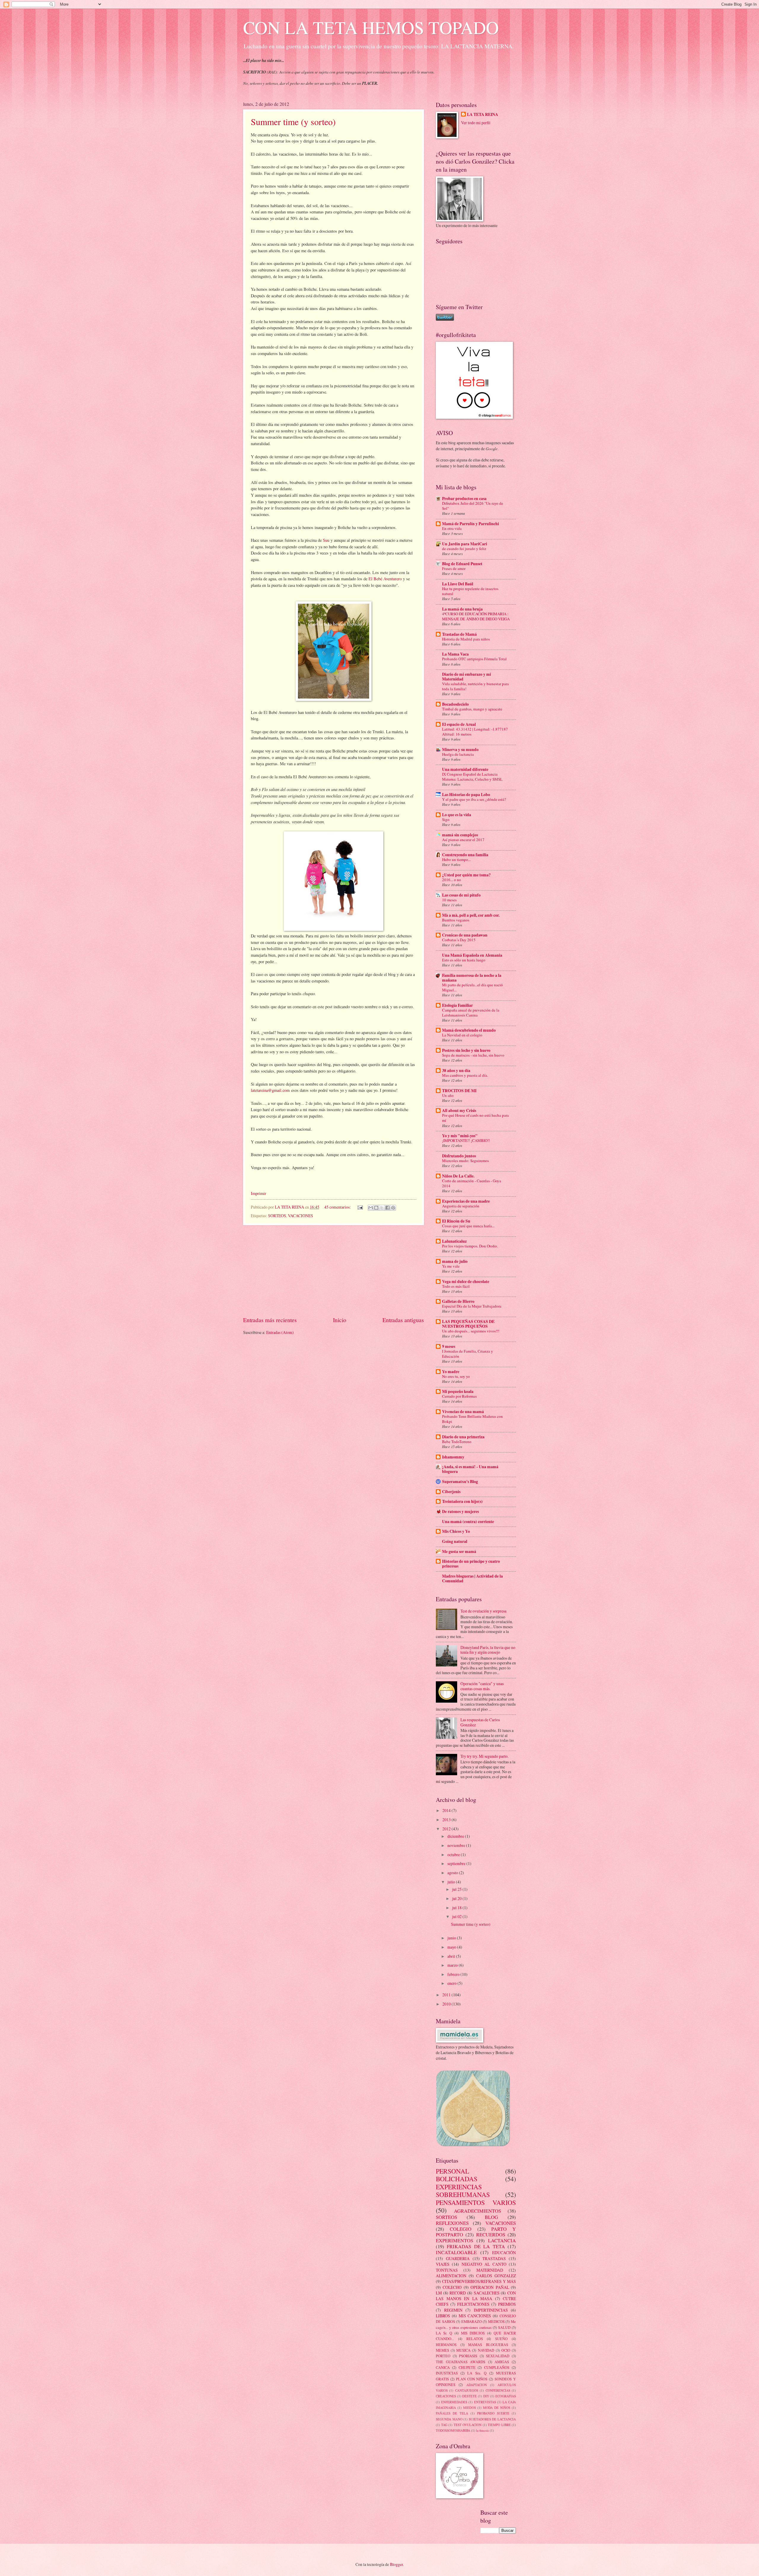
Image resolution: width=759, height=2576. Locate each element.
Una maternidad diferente (465, 769)
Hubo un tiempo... (456, 859)
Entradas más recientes (270, 1320)
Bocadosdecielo (455, 704)
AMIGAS (502, 2362)
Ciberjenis (451, 1492)
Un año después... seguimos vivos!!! (471, 1331)
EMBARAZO (472, 2321)
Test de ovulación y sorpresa (483, 1611)
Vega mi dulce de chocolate (466, 1281)
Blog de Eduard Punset (462, 564)
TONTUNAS (447, 2270)
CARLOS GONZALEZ (496, 2276)
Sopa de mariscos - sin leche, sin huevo (473, 1055)
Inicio (340, 1320)
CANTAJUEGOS (467, 2390)
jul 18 (457, 1908)
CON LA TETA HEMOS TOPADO (371, 27)
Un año (448, 1095)
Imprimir (259, 1193)
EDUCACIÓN (504, 2253)
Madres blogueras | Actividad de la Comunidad (472, 1578)
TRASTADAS (494, 2258)
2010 (447, 2004)
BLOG (491, 2217)
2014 (447, 1810)
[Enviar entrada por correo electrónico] (360, 1207)
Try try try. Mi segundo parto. (484, 1756)
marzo (453, 1965)
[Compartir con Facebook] (388, 1208)
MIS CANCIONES (475, 2316)
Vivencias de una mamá (463, 1412)
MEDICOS (496, 2321)
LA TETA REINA (483, 115)
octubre (454, 1855)
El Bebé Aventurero (385, 579)
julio (452, 1882)
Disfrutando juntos (459, 1156)
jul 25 (457, 1889)
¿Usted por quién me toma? (466, 875)
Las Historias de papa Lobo (466, 795)
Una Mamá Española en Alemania (472, 955)
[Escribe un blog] (376, 1208)
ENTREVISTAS (485, 2402)
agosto (453, 1873)
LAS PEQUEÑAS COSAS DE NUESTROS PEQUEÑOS (468, 1324)
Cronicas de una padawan (465, 935)
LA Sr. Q (444, 2333)
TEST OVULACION (468, 2425)
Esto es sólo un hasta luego (464, 960)
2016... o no (452, 880)
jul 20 (457, 1898)
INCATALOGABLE (456, 2252)
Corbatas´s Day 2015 (459, 940)
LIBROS (443, 2316)
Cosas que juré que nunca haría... (468, 1226)
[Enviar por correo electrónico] (371, 1208)
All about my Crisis (459, 1110)
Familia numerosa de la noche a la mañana (472, 978)
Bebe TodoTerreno (457, 1442)
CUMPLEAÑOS (497, 2367)
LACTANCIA (502, 2241)
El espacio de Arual (459, 724)
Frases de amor (454, 568)
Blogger (396, 2564)
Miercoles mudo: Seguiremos (465, 1161)
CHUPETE (467, 2367)
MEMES (443, 2350)
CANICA (443, 2367)
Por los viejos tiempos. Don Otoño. (470, 1246)
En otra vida (452, 528)
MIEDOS (469, 2408)
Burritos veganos (456, 920)
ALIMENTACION (451, 2276)
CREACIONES (446, 2396)
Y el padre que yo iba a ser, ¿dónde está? (474, 799)
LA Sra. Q (477, 2373)
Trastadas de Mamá (459, 634)
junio (452, 1938)
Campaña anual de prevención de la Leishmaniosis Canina (471, 1013)
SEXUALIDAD (498, 2356)
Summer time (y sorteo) (293, 122)
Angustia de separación (461, 1206)
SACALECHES (487, 2293)
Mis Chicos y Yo (456, 1531)
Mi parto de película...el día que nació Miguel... (472, 987)
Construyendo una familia (465, 855)
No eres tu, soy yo (456, 1376)
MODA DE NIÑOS (497, 2408)
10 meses (449, 900)
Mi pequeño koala (458, 1391)
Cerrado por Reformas (459, 1396)
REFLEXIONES (452, 2223)
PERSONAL (452, 2171)
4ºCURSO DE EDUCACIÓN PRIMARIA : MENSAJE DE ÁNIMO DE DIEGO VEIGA (476, 616)
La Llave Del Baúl (458, 584)
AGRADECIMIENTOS (477, 2211)
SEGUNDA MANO (449, 2419)
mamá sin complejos (460, 835)
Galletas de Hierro (458, 1301)
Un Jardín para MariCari (465, 544)
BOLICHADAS (457, 2179)
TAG (444, 2425)
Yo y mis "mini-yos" (460, 1136)
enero (452, 1983)
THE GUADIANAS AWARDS (461, 2362)
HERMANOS (446, 2345)
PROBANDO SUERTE (493, 2413)
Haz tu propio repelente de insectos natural (470, 591)
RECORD (458, 2293)
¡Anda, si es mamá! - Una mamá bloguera (470, 1469)
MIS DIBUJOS (473, 2333)
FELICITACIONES (473, 2304)
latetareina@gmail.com (270, 1090)
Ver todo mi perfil (476, 123)
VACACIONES (300, 1216)
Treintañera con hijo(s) (462, 1501)
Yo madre (451, 1372)
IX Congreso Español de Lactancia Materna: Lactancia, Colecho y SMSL (472, 777)
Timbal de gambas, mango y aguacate (472, 709)
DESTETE (469, 2396)
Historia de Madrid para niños (466, 639)
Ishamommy (453, 1457)
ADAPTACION (477, 2385)
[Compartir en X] (382, 1208)
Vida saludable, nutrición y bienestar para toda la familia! (475, 686)
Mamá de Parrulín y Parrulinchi (471, 524)
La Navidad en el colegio (462, 1035)
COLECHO (452, 2287)
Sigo (446, 819)
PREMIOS (507, 2304)
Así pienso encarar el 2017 (463, 840)
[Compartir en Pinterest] (393, 1208)
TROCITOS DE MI (459, 1091)
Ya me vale (451, 1266)
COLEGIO (461, 2229)
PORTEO (443, 2356)
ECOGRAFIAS (506, 2396)
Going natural (455, 1541)
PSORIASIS (468, 2356)
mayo (452, 1947)
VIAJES (443, 2264)
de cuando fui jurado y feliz (464, 549)
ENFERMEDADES (454, 2402)
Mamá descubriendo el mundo (469, 1030)
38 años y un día (456, 1070)
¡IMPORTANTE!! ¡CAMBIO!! (466, 1140)
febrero (454, 1974)
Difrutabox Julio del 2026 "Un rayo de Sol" (473, 506)
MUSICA (463, 2350)
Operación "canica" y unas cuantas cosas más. (482, 1686)
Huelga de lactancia (458, 754)
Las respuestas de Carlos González (480, 1722)
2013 (447, 1820)
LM (439, 2293)
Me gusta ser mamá (459, 1551)
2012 (447, 1829)
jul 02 (457, 1916)
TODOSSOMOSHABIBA (453, 2430)
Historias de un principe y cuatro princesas (471, 1564)
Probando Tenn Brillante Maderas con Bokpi (472, 1419)
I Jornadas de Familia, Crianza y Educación (468, 1354)
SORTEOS (277, 1216)
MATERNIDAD (490, 2270)
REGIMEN (453, 2310)
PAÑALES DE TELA (452, 2413)
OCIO (506, 2350)
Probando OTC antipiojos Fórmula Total (474, 659)
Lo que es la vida (457, 815)
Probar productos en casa (464, 498)
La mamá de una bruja (462, 609)
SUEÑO (501, 2339)
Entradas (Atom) (280, 1332)
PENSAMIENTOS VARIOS (476, 2202)
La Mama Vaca (455, 654)
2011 (447, 1995)
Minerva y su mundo (460, 750)
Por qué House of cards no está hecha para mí (475, 1118)
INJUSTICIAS (447, 2373)
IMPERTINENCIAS (491, 2310)
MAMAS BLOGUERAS (488, 2345)
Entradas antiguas (403, 1320)
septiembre (457, 1863)
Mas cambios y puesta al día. (465, 1075)
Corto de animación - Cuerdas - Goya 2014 (472, 1183)
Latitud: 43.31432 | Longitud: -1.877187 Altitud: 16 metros (475, 732)
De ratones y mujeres (460, 1511)
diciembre (456, 1836)
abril (452, 1956)
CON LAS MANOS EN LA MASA (476, 2296)
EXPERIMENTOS (455, 2241)
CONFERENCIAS (498, 2390)
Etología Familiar (457, 1005)
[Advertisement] (334, 1271)
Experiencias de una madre (466, 1201)
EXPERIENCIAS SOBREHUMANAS (463, 2191)
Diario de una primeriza (463, 1437)
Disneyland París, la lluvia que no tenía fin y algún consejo (488, 1650)
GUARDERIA (458, 2258)
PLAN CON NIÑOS (472, 2379)
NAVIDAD (486, 2350)
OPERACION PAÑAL (490, 2287)
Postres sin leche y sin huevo (466, 1050)
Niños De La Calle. (458, 1176)
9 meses (449, 1346)
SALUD (504, 2327)
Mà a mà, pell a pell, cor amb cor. (471, 915)
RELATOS (475, 2339)
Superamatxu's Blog (460, 1482)
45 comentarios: (338, 1207)
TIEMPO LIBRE (499, 2425)
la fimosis (483, 2430)
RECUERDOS (491, 2235)
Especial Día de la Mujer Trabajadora (472, 1306)
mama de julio (455, 1261)
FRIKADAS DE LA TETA (476, 2246)
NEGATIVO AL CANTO (484, 2264)
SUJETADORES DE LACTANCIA (492, 2419)
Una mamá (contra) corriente (468, 1522)
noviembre (457, 1845)
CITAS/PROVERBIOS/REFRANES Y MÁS (479, 2281)
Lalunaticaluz (454, 1241)
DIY (486, 2396)
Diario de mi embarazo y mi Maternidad (467, 677)
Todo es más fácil (456, 1286)
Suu (326, 540)
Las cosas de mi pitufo (461, 895)
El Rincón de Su (456, 1221)
